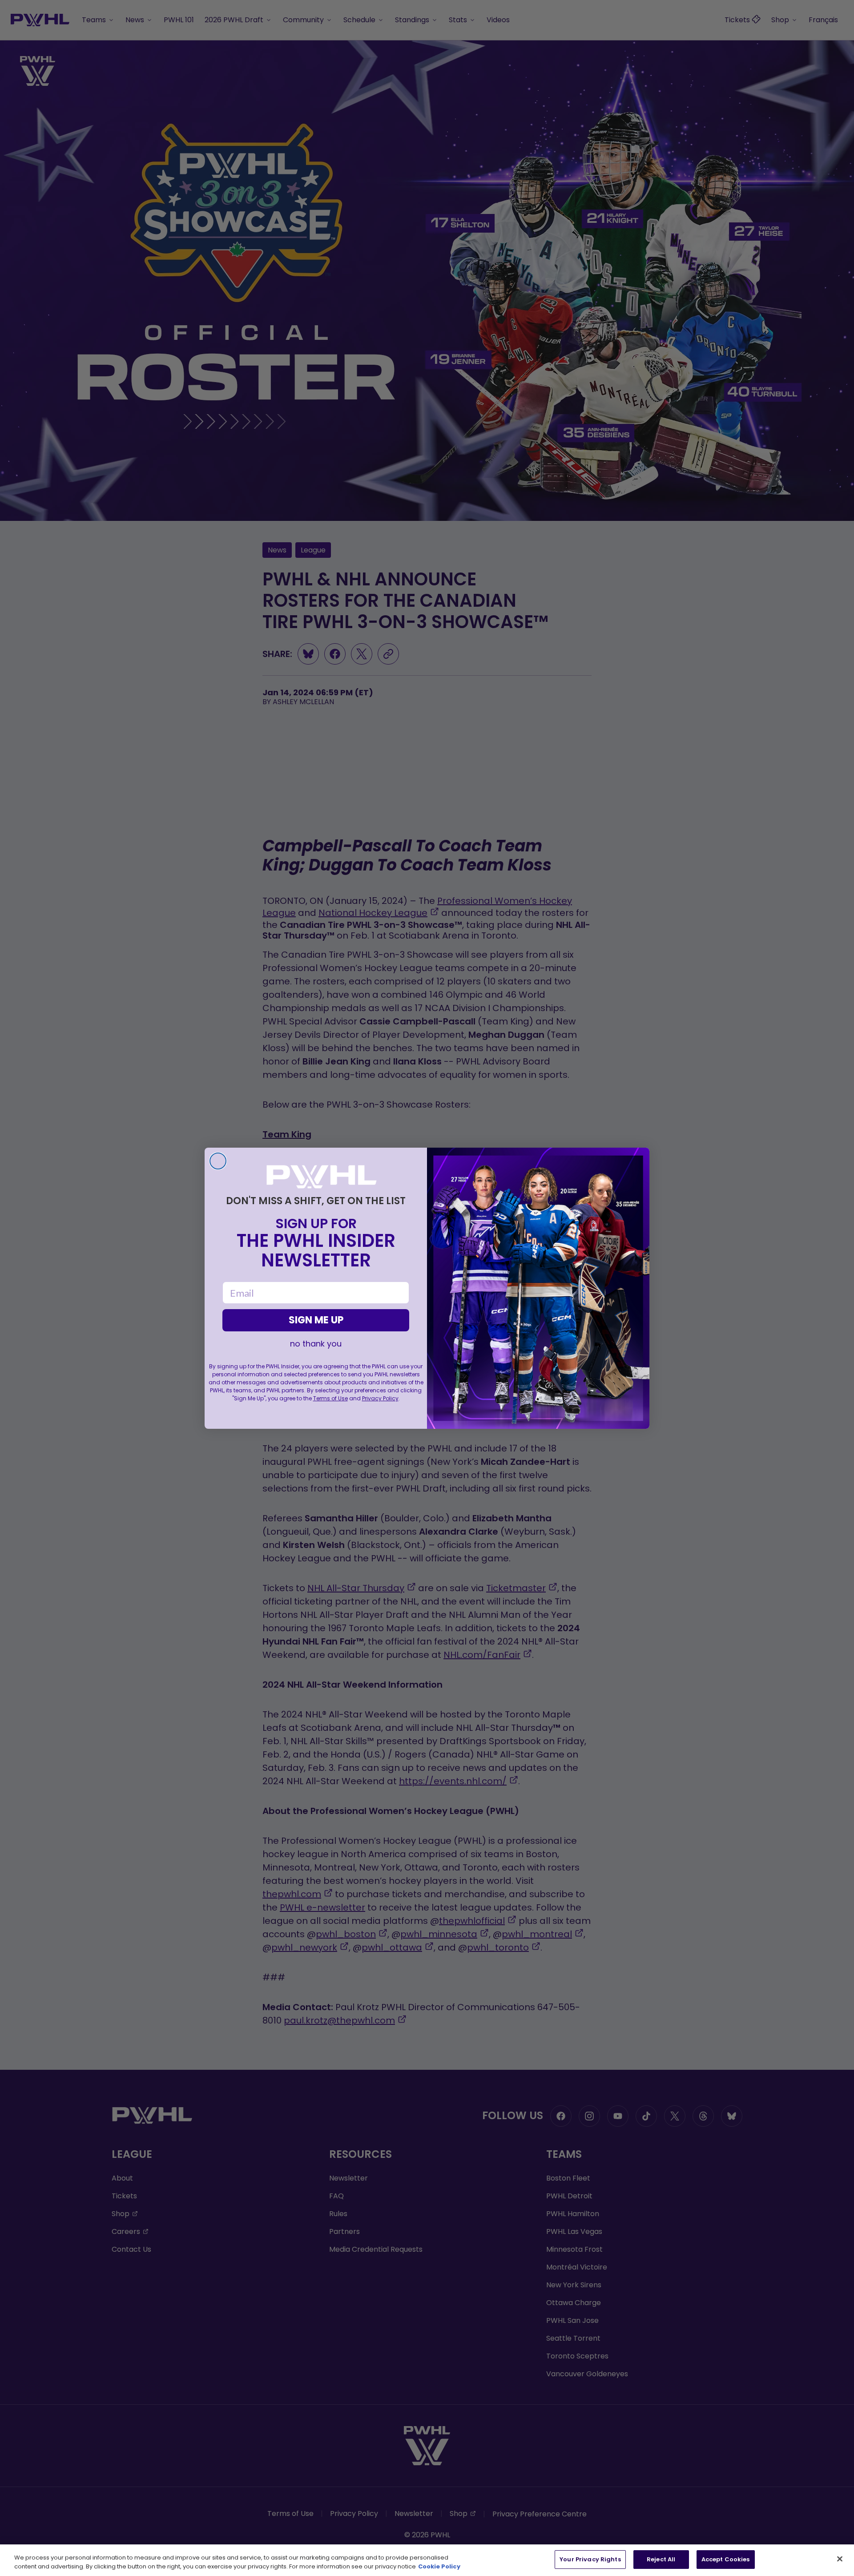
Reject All (661, 2559)
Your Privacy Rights (590, 2559)
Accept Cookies (726, 2559)
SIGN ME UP (316, 1320)
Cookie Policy (439, 2566)
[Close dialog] (218, 1161)
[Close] (840, 2559)
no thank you (316, 1344)
